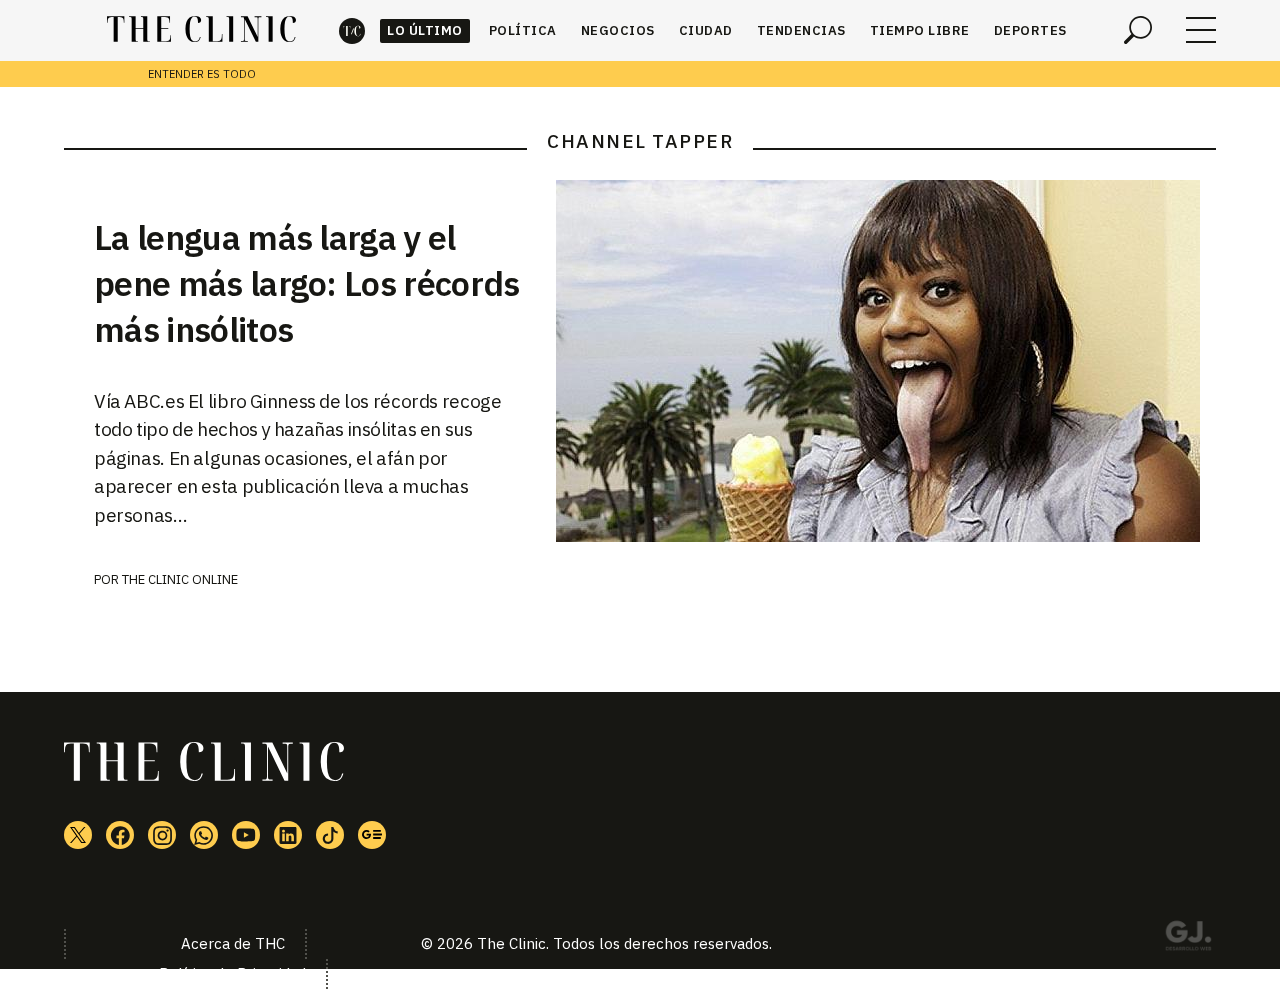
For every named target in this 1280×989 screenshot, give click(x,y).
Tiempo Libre (920, 30)
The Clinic (352, 30)
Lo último (425, 30)
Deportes (1030, 30)
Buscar (1138, 30)
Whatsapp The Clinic (204, 835)
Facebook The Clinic (120, 835)
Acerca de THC (233, 943)
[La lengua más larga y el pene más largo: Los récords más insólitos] (886, 361)
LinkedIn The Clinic (288, 835)
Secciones (1201, 30)
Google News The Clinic (372, 835)
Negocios (618, 30)
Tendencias (801, 30)
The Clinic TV (246, 835)
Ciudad (706, 30)
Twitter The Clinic (78, 835)
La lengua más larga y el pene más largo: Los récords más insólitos (307, 283)
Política (523, 30)
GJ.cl (1188, 939)
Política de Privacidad (232, 973)
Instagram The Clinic (162, 835)
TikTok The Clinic (330, 835)
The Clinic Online (180, 579)
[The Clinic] (201, 30)
